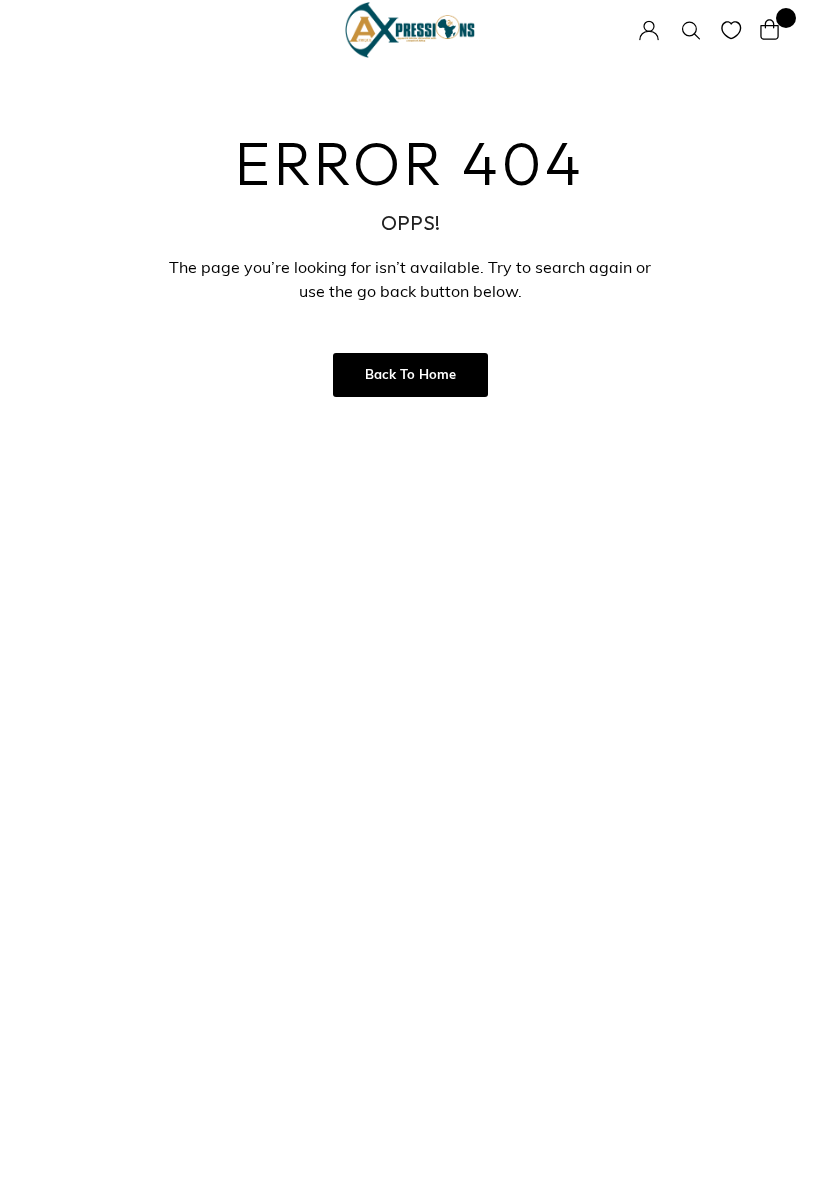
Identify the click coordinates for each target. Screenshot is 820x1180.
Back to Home (410, 375)
